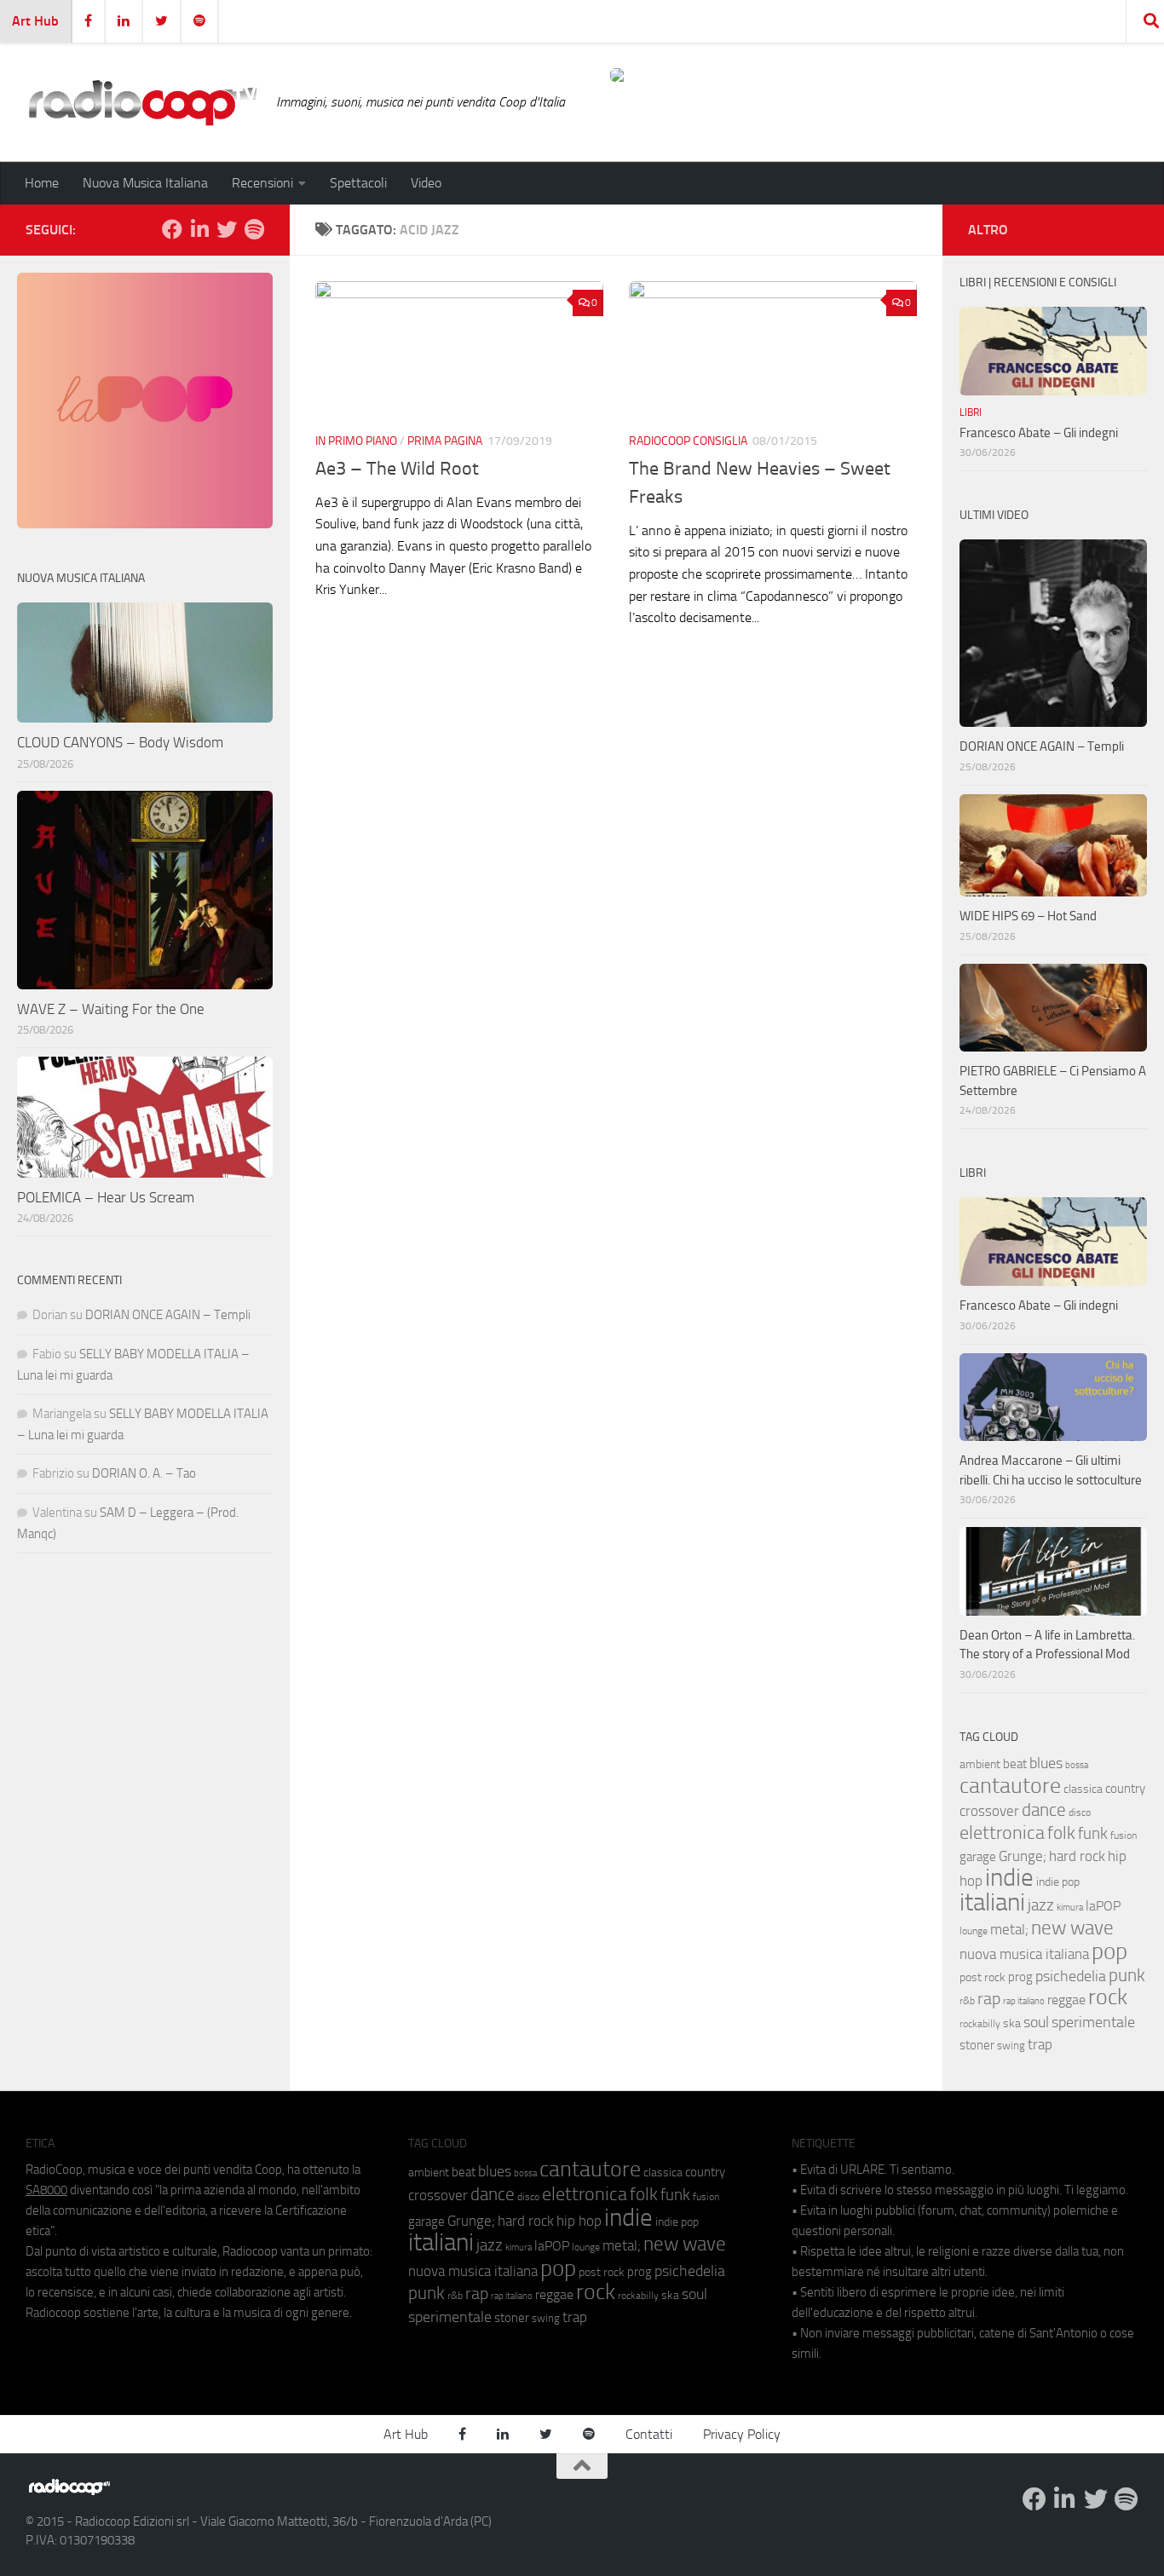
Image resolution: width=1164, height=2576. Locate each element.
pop (1109, 1951)
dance (1044, 1810)
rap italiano (1024, 2001)
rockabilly (980, 2024)
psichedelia (1071, 1976)
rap (989, 1999)
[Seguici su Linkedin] (199, 229)
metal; (1009, 1930)
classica (1083, 1789)
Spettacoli (358, 183)
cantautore (1010, 1786)
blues (1046, 1763)
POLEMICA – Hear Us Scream (106, 1197)
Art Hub (35, 21)
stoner (977, 2045)
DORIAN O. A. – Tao (144, 1473)
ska (1012, 2023)
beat (1015, 1764)
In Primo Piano (356, 441)
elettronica (1002, 1833)
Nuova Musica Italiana (145, 183)
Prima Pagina (445, 441)
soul (1036, 2022)
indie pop (1058, 1882)
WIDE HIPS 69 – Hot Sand (1028, 916)
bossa (1077, 1765)
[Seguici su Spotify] (254, 229)
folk (1061, 1833)
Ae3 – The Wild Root (397, 469)
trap (1040, 2044)
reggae (1066, 2000)
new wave (1072, 1928)
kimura (1070, 1908)
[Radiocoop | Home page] (142, 102)
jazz (1041, 1905)
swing (1011, 2046)
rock (1108, 1997)
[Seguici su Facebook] (172, 229)
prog (1020, 1977)
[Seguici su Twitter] (227, 229)
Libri (971, 412)
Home (42, 183)
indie (1009, 1877)
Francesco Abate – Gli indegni (1039, 433)
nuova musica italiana (1024, 1954)
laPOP (1103, 1906)
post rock (982, 1977)
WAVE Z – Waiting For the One (111, 1009)
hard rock (1077, 1856)
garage (978, 1857)
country (1125, 1789)
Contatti (649, 2434)
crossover (989, 1811)
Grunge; (1023, 1856)
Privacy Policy (742, 2434)
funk (1093, 1834)
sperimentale (1093, 2022)
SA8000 (46, 2190)
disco (1080, 1812)
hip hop (579, 2221)
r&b (967, 2000)
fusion (1124, 1835)
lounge (974, 1931)
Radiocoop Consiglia (688, 441)
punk (1127, 1975)
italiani (992, 1902)
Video (426, 183)
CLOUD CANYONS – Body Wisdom (120, 742)
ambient (980, 1764)
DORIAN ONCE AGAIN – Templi (168, 1315)
